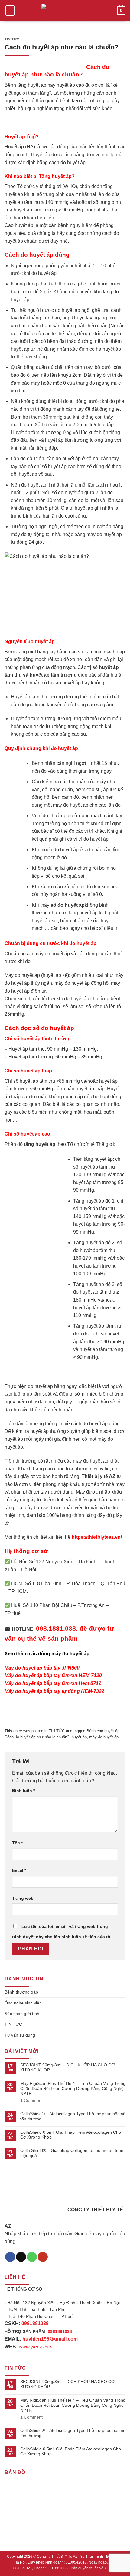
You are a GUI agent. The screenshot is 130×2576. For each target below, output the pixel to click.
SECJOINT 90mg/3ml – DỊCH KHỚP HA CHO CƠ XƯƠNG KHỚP (68, 2067)
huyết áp (79, 1737)
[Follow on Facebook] (10, 2257)
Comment (31, 2100)
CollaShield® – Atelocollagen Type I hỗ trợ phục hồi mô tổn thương (73, 2116)
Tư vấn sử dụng (20, 2035)
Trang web (23, 1898)
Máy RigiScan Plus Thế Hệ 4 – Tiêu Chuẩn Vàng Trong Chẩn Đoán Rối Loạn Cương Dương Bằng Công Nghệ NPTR (73, 2088)
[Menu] (10, 11)
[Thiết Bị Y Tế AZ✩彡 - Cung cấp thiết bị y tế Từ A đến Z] (65, 11)
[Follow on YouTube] (43, 2257)
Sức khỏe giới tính (22, 2014)
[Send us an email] (21, 2257)
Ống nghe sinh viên (23, 2003)
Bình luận (23, 1791)
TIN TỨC (12, 39)
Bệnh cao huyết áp (103, 1731)
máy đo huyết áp (104, 1737)
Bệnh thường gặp (21, 1992)
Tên (17, 1843)
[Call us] (32, 2257)
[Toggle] (123, 1992)
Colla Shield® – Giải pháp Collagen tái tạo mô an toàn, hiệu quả (72, 2153)
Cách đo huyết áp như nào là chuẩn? (37, 1737)
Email (19, 1870)
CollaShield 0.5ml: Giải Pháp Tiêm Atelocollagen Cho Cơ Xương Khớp (71, 2135)
